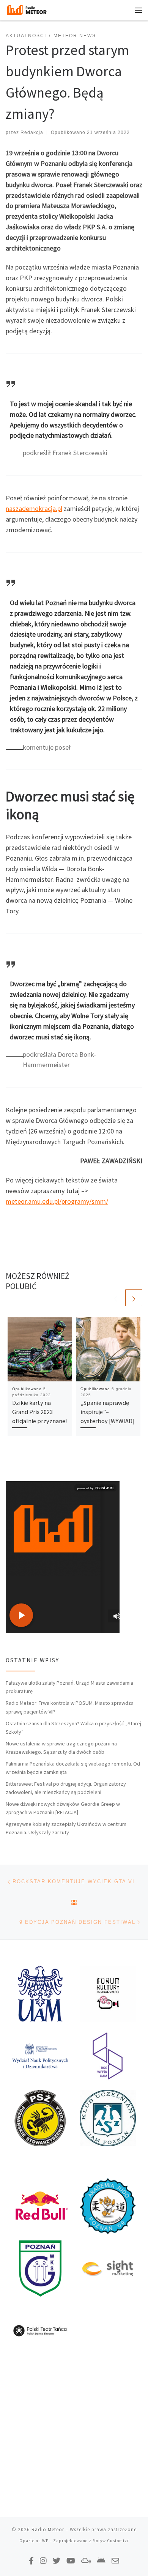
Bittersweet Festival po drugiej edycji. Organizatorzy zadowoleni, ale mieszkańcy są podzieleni (66, 1788)
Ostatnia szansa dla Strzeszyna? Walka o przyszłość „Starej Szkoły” (73, 1728)
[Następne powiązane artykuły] (134, 1298)
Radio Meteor (48, 2529)
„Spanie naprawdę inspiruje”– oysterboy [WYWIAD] (108, 1412)
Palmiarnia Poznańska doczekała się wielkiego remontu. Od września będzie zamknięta (73, 1768)
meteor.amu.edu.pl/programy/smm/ (57, 1201)
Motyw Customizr (111, 2541)
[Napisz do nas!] (115, 2561)
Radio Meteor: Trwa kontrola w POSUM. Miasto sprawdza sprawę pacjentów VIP (70, 1707)
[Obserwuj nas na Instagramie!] (43, 2561)
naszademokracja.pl (34, 508)
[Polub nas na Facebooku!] (31, 2561)
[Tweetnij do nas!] (57, 2561)
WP (45, 2541)
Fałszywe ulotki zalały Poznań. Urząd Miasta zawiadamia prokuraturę (69, 1687)
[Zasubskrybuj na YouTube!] (71, 2561)
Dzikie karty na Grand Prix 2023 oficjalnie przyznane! (39, 1412)
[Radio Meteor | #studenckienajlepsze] (27, 9)
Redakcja (32, 132)
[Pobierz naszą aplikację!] (101, 2561)
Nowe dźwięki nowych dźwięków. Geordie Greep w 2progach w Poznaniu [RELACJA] (63, 1808)
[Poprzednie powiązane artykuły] (116, 1298)
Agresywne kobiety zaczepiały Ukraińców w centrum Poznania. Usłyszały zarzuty (66, 1828)
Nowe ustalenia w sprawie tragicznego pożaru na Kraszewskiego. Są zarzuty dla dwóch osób (61, 1748)
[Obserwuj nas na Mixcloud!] (86, 2561)
